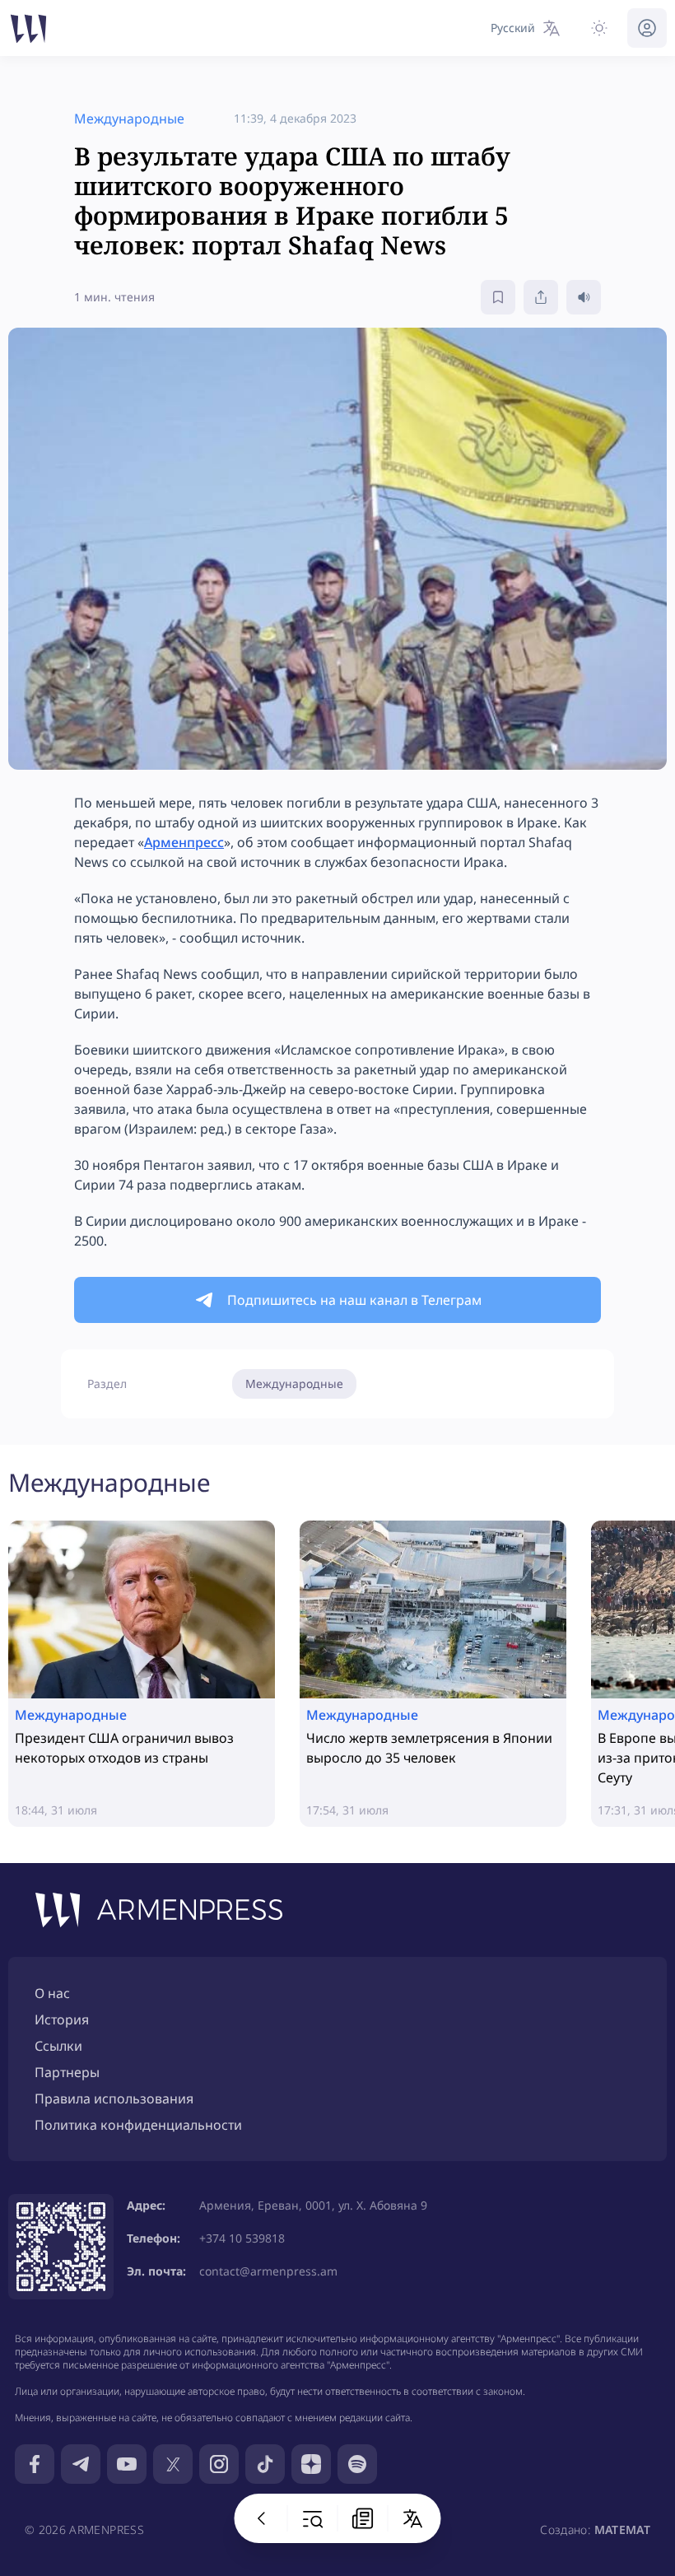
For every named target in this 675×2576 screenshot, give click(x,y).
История (62, 2019)
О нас (52, 1993)
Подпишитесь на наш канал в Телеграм (354, 1300)
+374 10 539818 (242, 2238)
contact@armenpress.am (268, 2271)
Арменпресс (184, 842)
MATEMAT (622, 2529)
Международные (294, 1383)
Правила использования (114, 2099)
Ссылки (58, 2046)
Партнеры (67, 2072)
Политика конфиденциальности (138, 2125)
